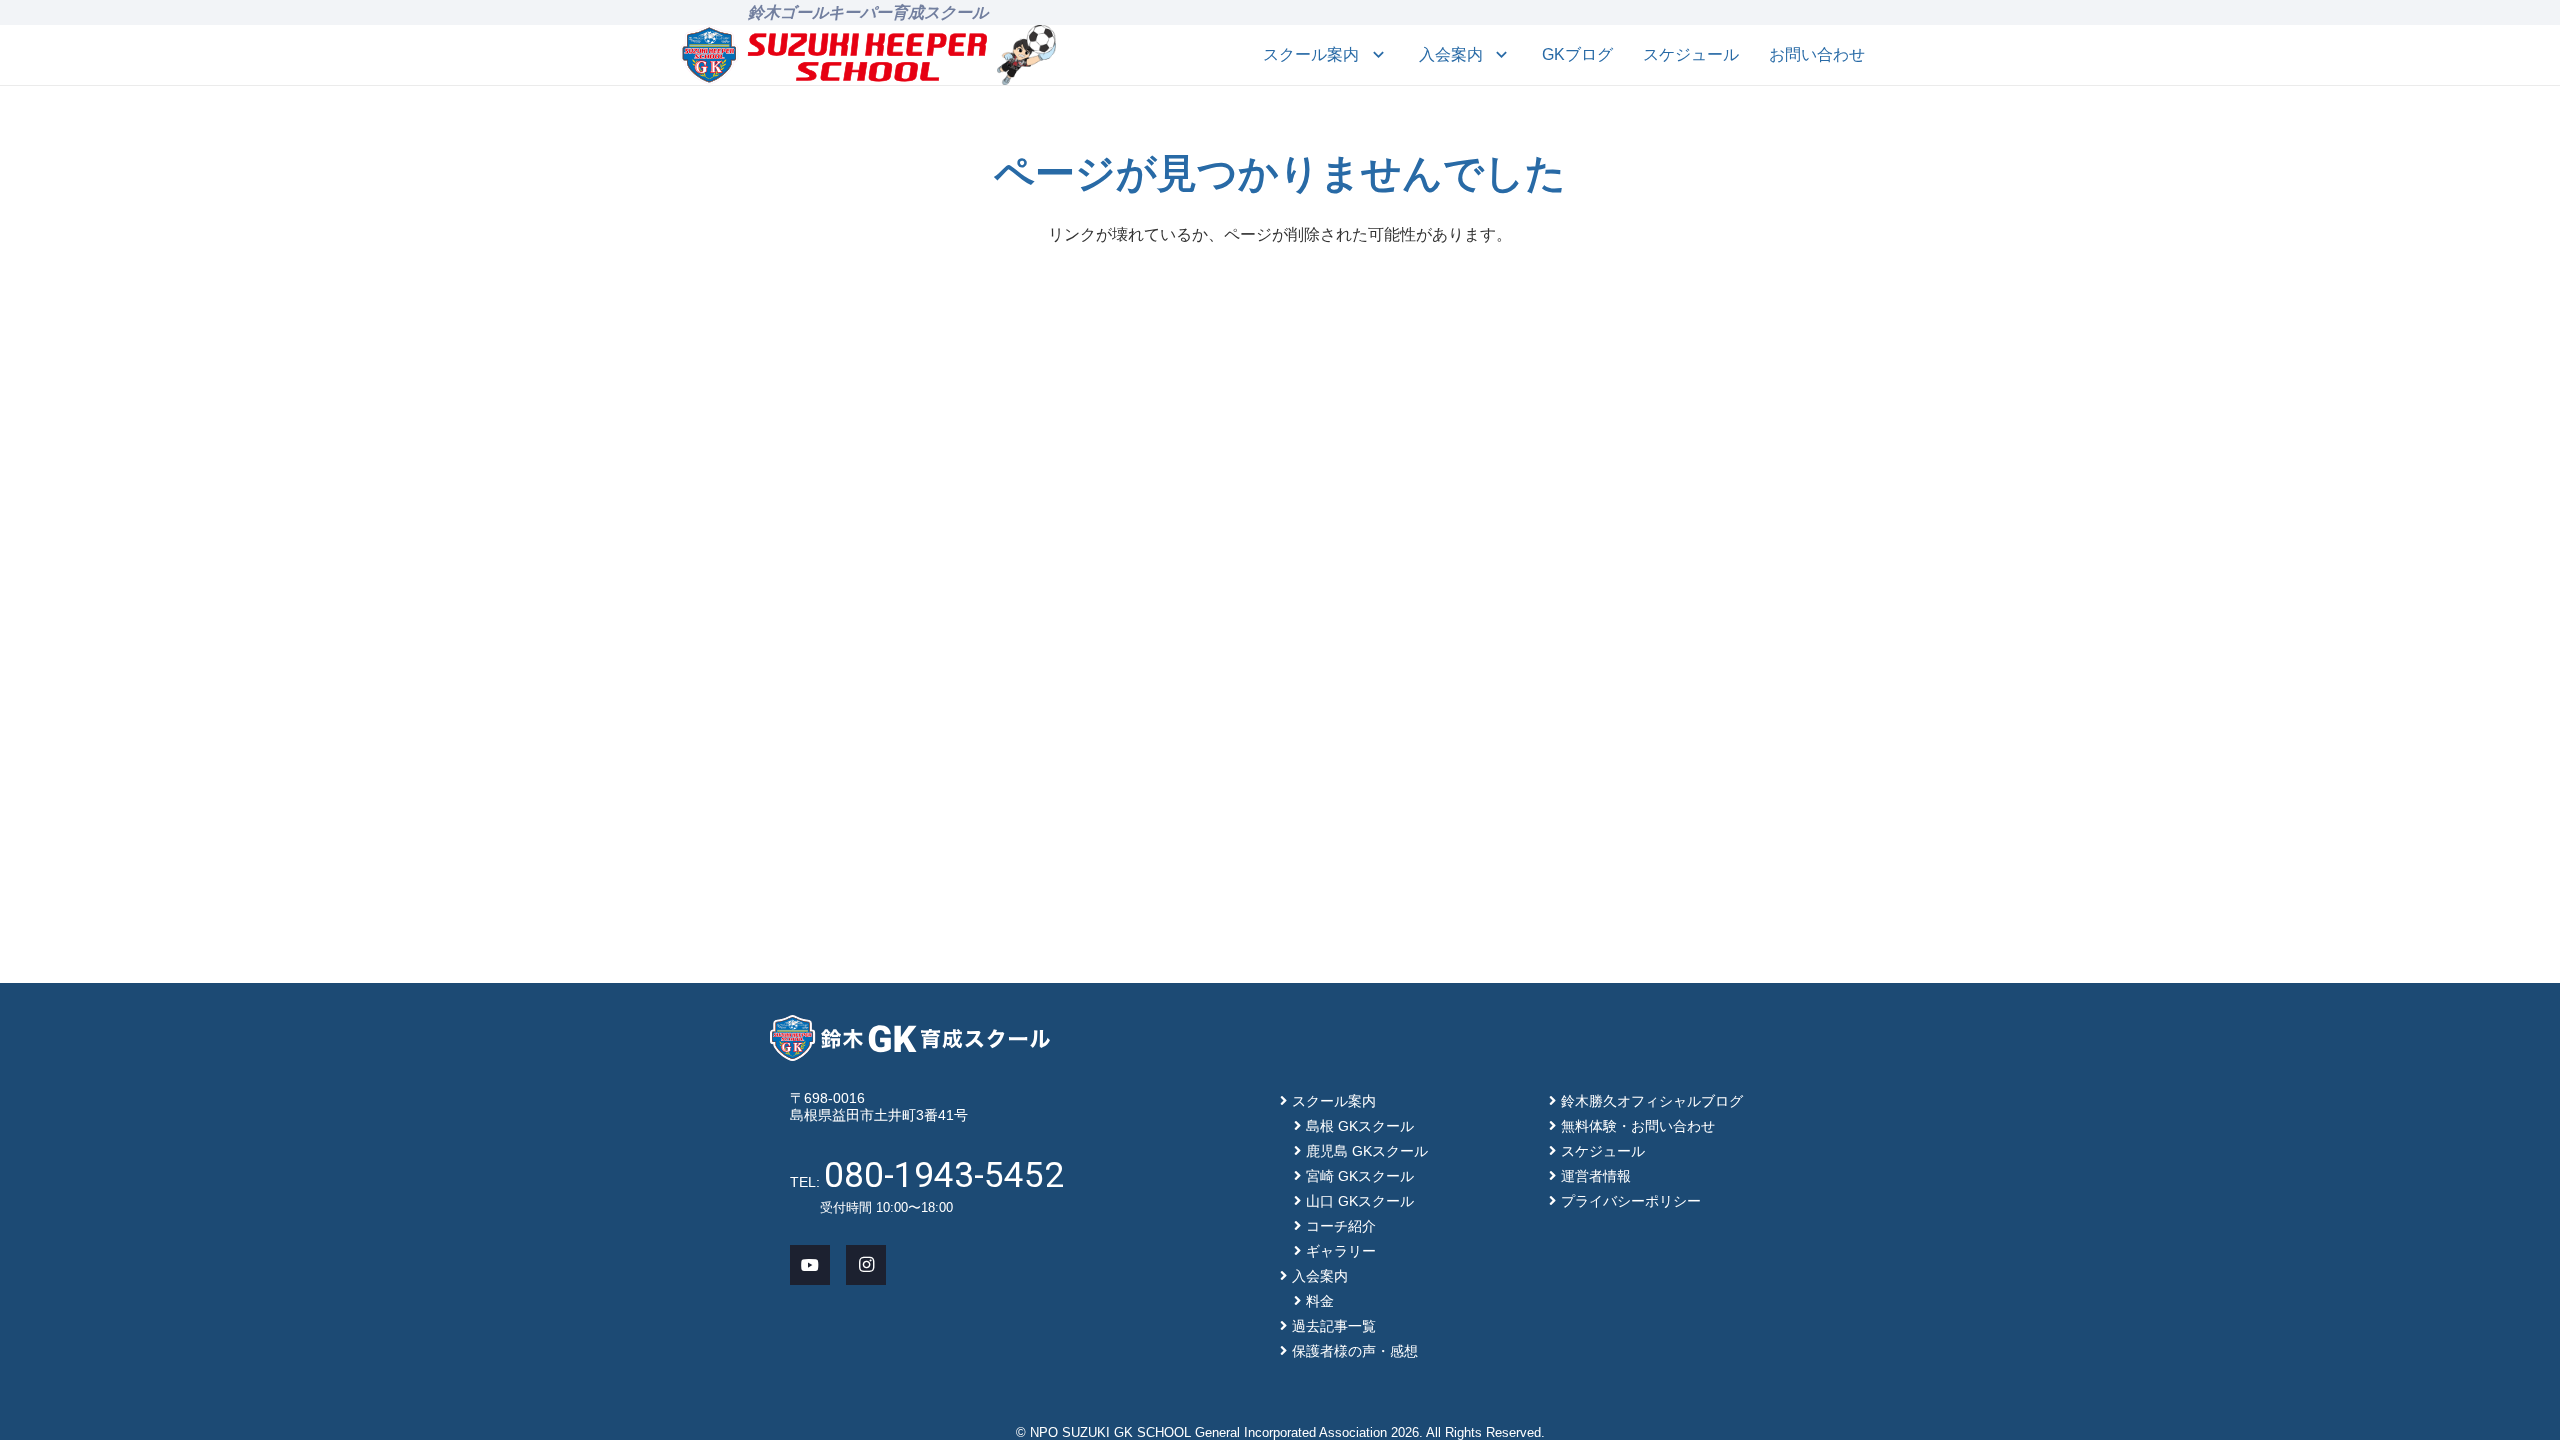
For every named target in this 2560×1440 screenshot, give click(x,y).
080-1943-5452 (944, 1175)
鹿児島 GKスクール (1367, 1151)
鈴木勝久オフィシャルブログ (1652, 1101)
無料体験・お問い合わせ (1638, 1126)
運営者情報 (1596, 1176)
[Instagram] (866, 1265)
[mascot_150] (1026, 55)
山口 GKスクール (1360, 1201)
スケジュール (1603, 1151)
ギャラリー (1341, 1251)
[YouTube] (810, 1265)
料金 (1320, 1301)
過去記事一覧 (1334, 1326)
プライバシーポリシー (1631, 1201)
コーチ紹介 (1341, 1226)
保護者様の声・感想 (1355, 1351)
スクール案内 (1334, 1101)
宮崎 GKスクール (1360, 1176)
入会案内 (1320, 1276)
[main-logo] (834, 55)
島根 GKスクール (1360, 1126)
